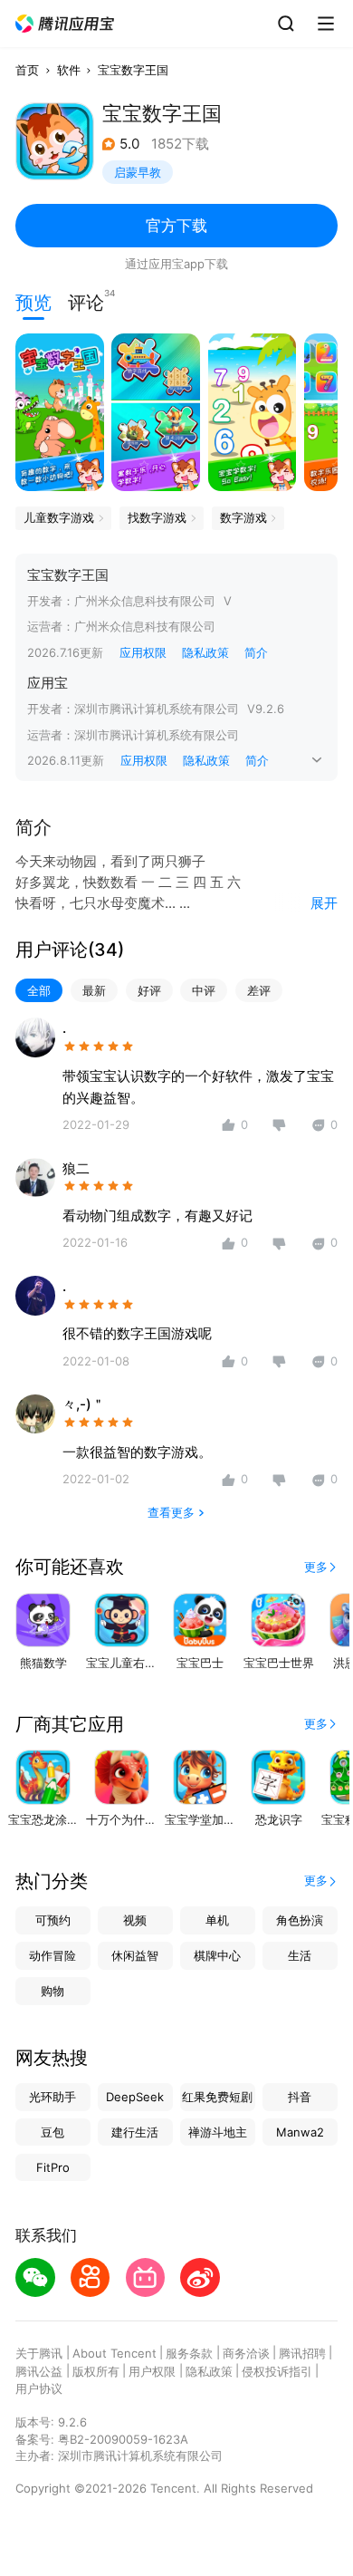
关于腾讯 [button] (39, 2353)
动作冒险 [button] (52, 1955)
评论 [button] (86, 301)
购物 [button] (52, 1991)
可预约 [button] (53, 1920)
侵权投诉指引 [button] (277, 2371)
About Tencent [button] (114, 2353)
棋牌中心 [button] (217, 1955)
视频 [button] (135, 1920)
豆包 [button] (52, 2132)
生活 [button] (300, 1955)
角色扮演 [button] (300, 1920)
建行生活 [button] (135, 2132)
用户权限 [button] (152, 2371)
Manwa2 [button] (300, 2132)
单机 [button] (217, 1920)
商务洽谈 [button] (246, 2353)
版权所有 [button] (96, 2371)
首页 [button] (27, 70)
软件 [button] (69, 70)
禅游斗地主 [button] (218, 2132)
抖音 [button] (300, 2097)
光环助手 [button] (52, 2097)
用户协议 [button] (39, 2388)
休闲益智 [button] (135, 1955)
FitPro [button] (53, 2167)
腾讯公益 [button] (39, 2371)
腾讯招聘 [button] (302, 2353)
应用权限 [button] (143, 652)
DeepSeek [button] (135, 2097)
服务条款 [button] (189, 2353)
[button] (65, 24)
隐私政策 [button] (205, 652)
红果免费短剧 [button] (217, 2097)
